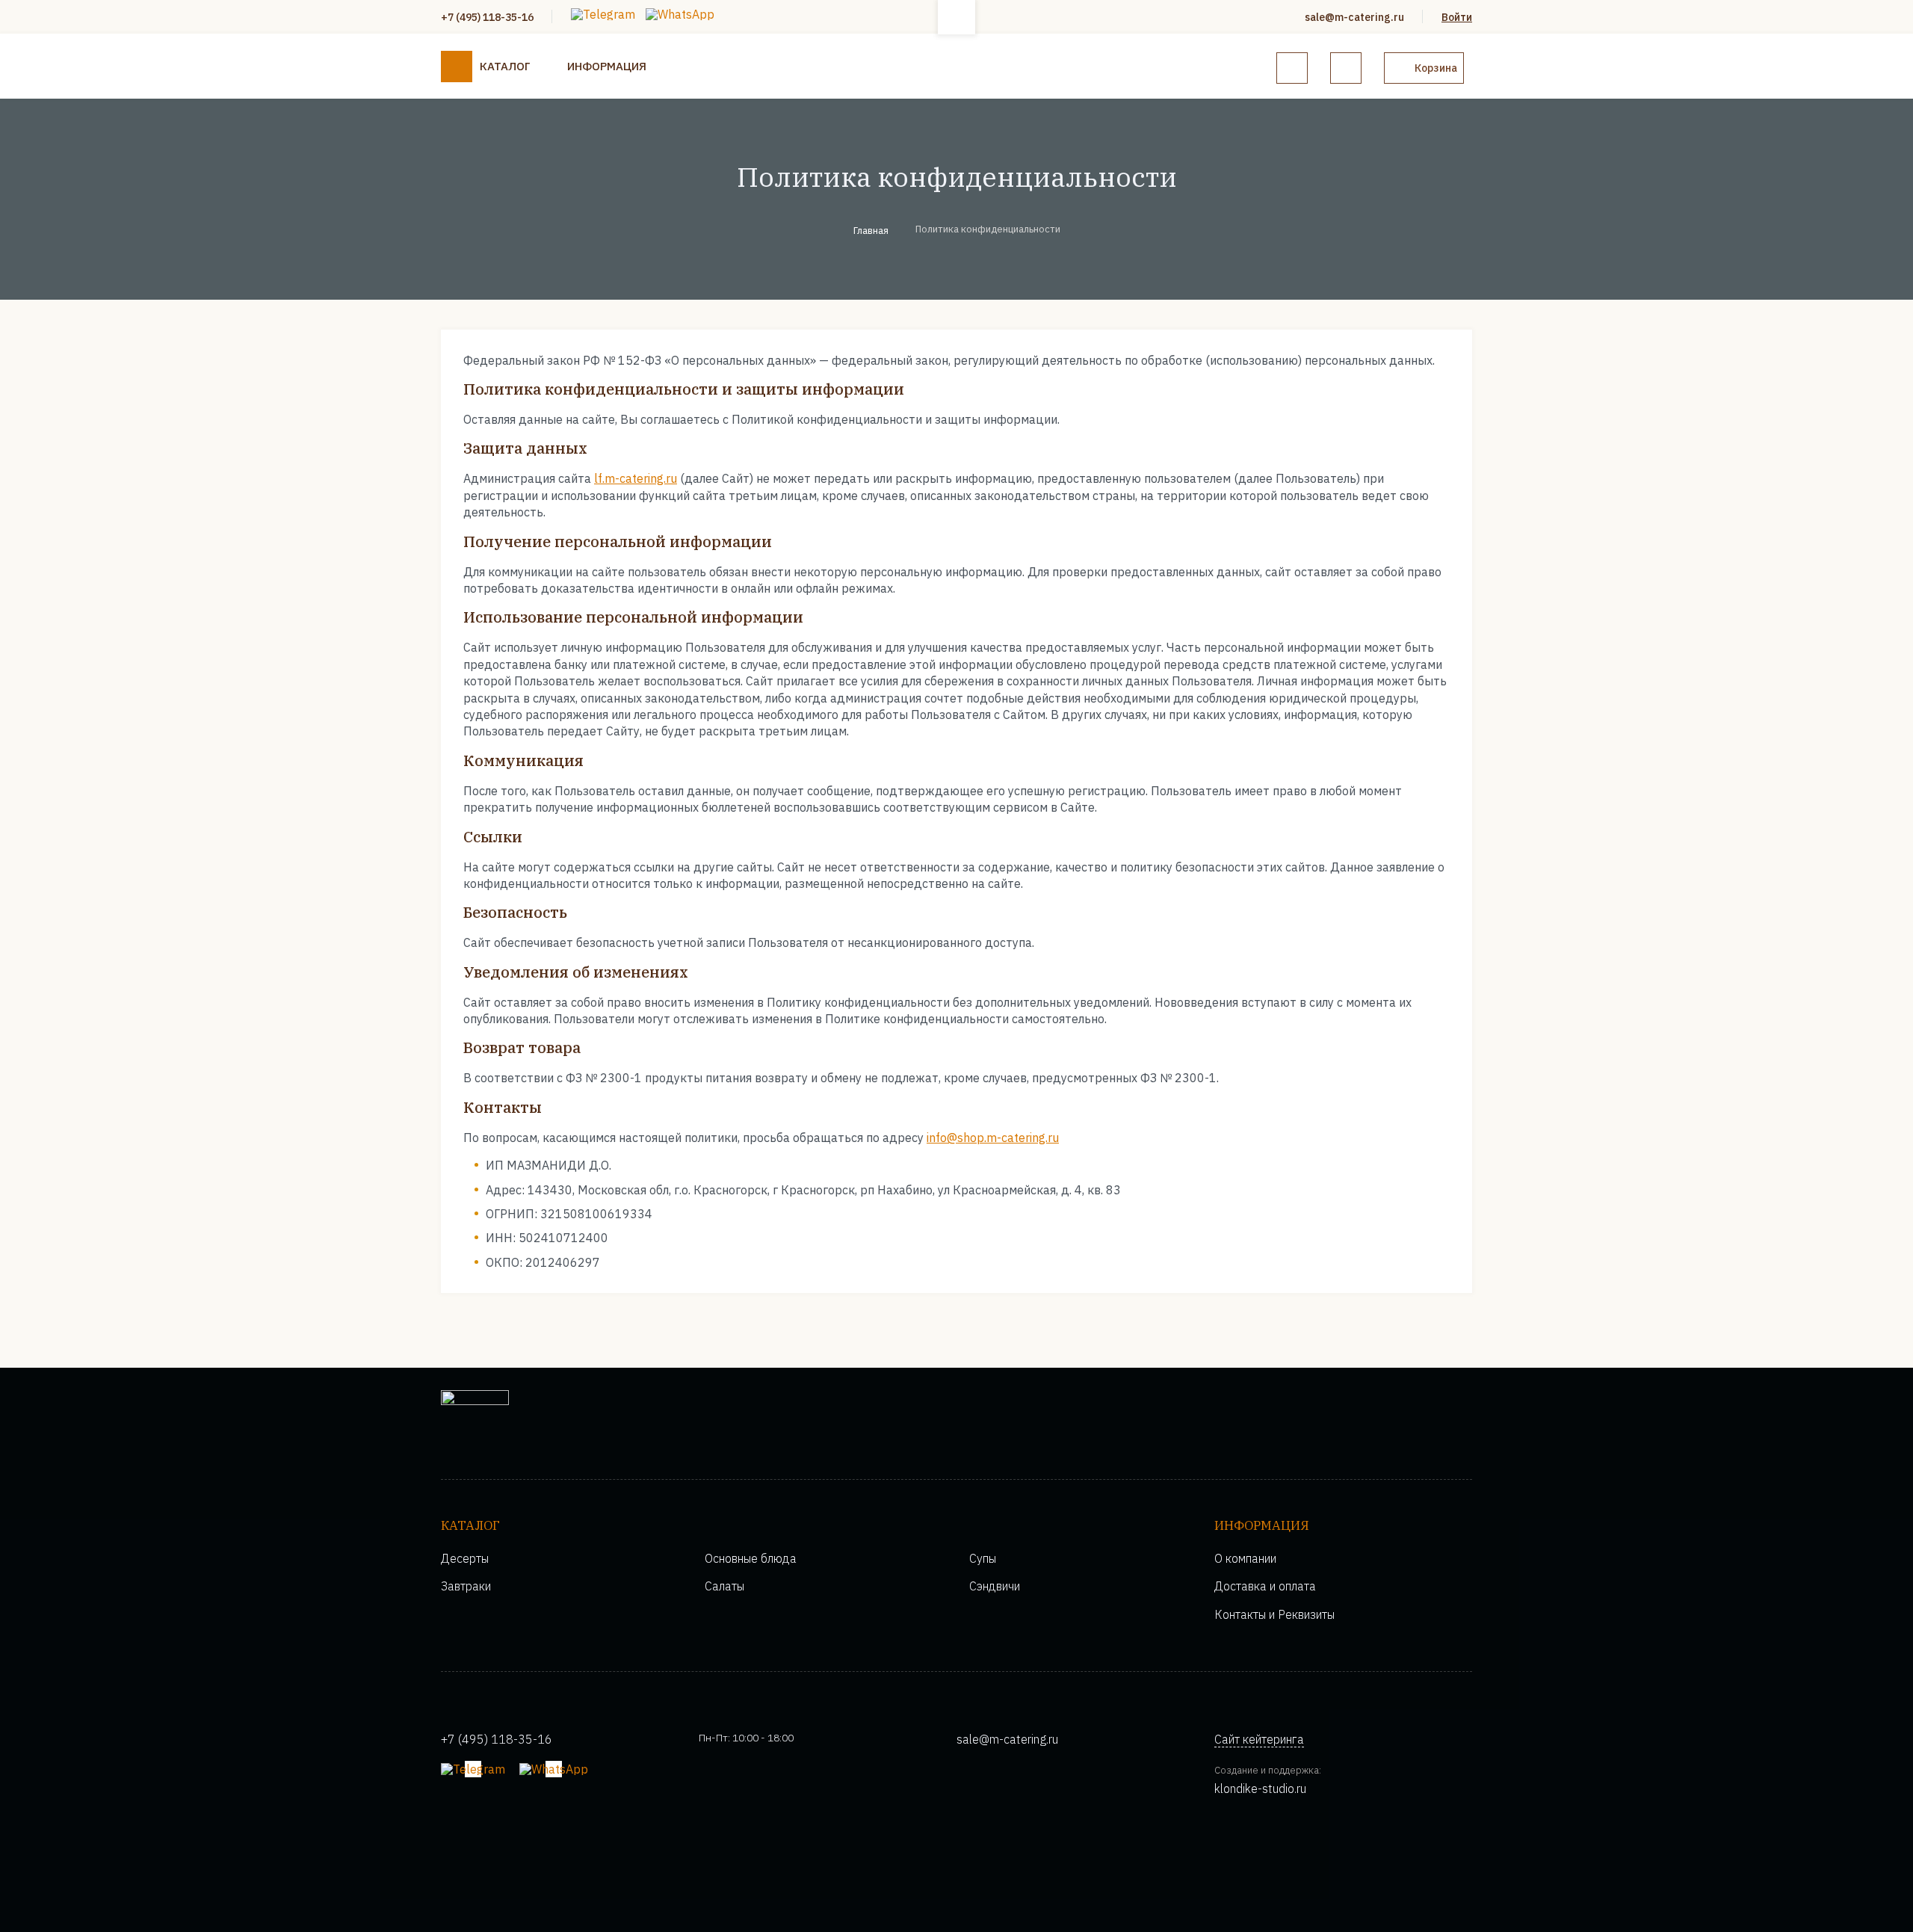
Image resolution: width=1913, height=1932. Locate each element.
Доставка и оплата (1265, 1586)
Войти (1457, 17)
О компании (1245, 1558)
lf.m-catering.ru (636, 478)
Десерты (465, 1558)
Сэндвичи (995, 1586)
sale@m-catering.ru (1354, 17)
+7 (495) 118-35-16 (487, 17)
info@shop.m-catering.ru (993, 1138)
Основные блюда (751, 1558)
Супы (983, 1558)
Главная (871, 231)
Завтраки (466, 1586)
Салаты (724, 1586)
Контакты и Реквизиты (1274, 1614)
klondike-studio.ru (1260, 1789)
